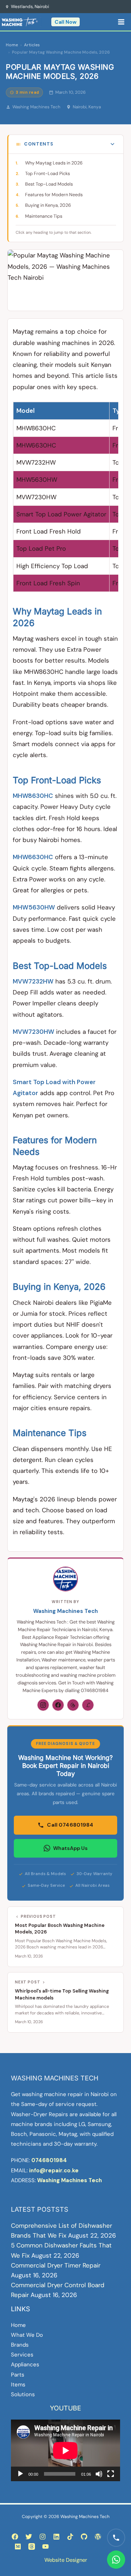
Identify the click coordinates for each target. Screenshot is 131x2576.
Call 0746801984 (70, 1825)
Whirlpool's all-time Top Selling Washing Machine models (62, 1994)
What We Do (27, 2335)
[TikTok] (70, 2537)
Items (18, 2385)
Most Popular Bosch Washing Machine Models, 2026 (60, 1929)
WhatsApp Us (70, 1848)
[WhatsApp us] (116, 2560)
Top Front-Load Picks (47, 174)
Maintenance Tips (44, 216)
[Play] (20, 2474)
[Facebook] (58, 1705)
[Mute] (99, 2474)
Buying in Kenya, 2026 (48, 205)
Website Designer (66, 2560)
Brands (20, 2345)
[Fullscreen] (111, 2474)
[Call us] (116, 2538)
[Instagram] (43, 1705)
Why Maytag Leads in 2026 (54, 163)
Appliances (25, 2364)
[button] (65, 22)
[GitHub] (84, 2537)
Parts (18, 2375)
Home (12, 45)
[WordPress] (98, 2537)
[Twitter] (29, 2537)
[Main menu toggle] (122, 22)
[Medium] (18, 2546)
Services (22, 2355)
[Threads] (73, 1705)
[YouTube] (45, 2546)
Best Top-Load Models (49, 184)
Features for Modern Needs (54, 195)
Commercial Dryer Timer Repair (56, 2265)
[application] (65, 2450)
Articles (32, 45)
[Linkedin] (56, 2537)
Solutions (23, 2394)
